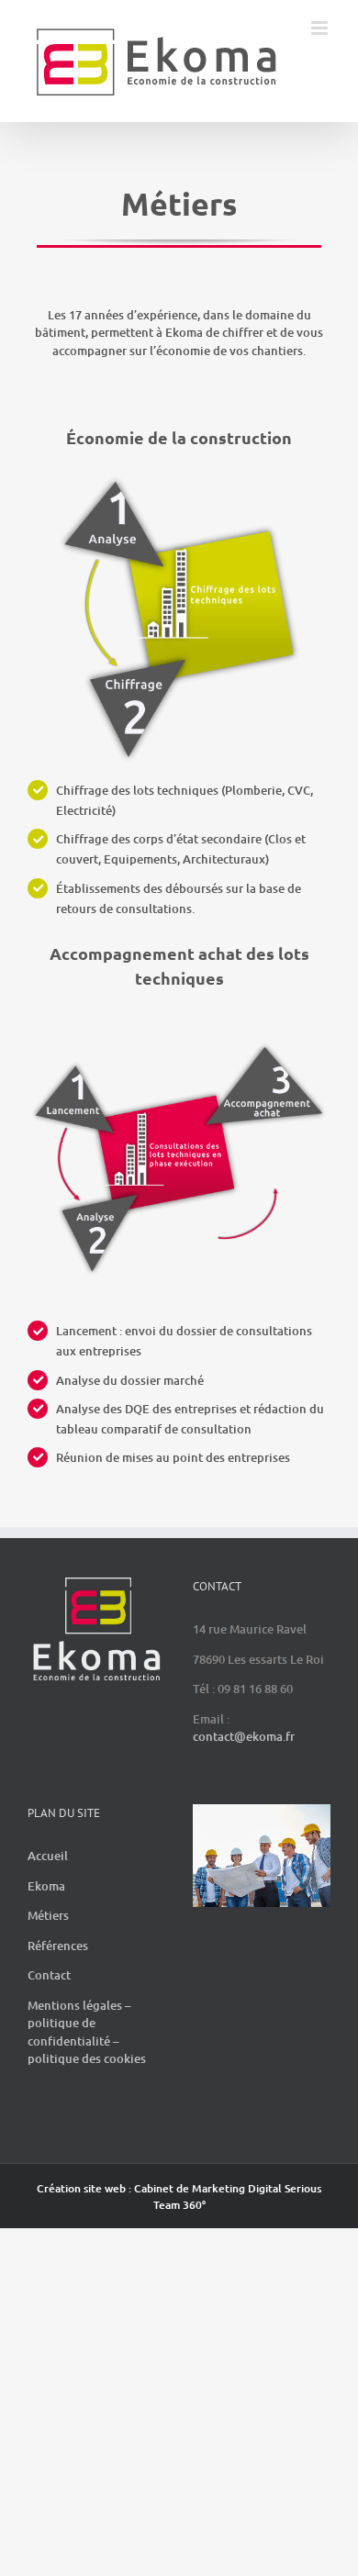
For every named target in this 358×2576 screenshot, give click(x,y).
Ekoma (46, 1905)
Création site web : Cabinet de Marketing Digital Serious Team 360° (179, 2216)
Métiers (48, 1935)
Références (58, 1965)
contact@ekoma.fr (244, 1756)
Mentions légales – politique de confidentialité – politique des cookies (87, 2052)
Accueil (48, 1875)
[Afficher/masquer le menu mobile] (321, 113)
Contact (49, 1994)
